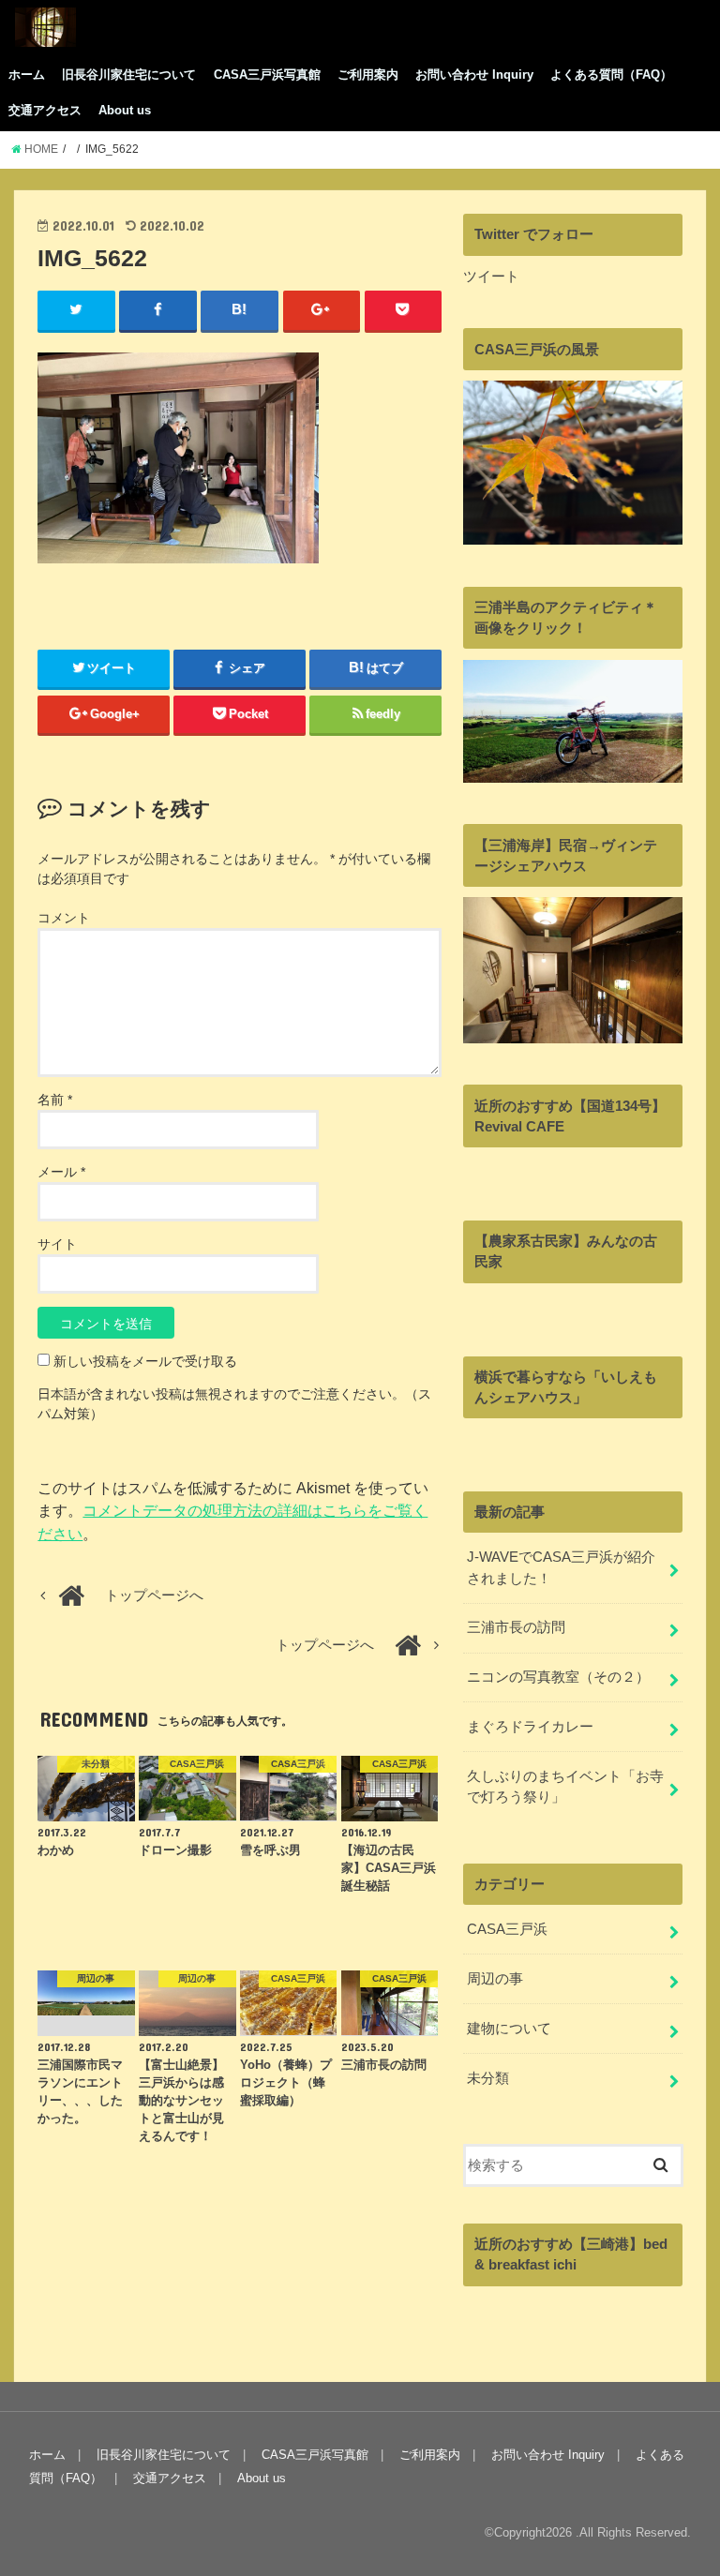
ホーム (27, 75)
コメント (64, 918)
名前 (55, 1100)
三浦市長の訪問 (516, 1627)
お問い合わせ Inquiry (474, 75)
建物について (509, 2029)
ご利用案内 (368, 75)
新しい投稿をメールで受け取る (145, 1361)
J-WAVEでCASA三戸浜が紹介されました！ (561, 1567)
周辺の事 (495, 1979)
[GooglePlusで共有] (322, 310)
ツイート (491, 277)
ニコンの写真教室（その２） (558, 1677)
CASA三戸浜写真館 (267, 75)
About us (125, 110)
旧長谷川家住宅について (129, 75)
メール (61, 1172)
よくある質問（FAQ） (611, 75)
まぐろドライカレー (530, 1727)
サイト (57, 1244)
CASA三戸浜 (507, 1929)
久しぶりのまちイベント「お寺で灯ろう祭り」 (565, 1787)
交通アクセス (45, 110)
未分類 (488, 2078)
